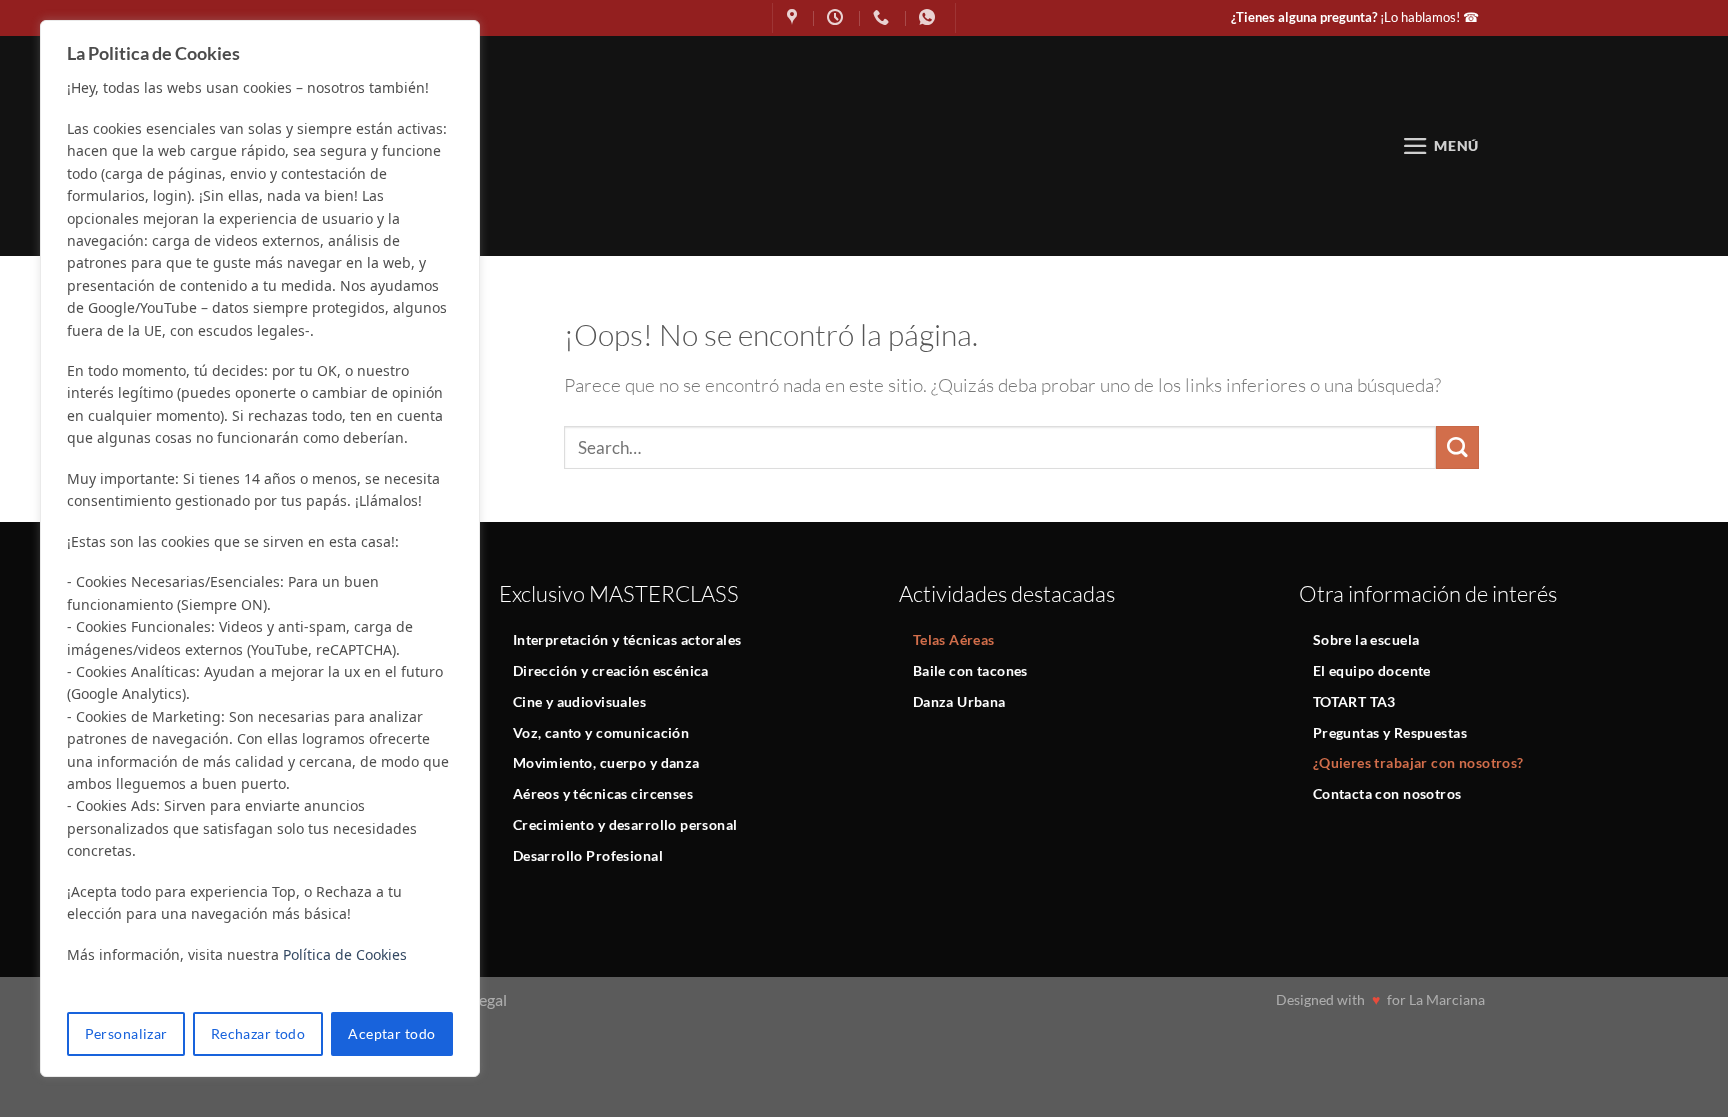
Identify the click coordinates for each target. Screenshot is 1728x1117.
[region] (260, 548)
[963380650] (883, 17)
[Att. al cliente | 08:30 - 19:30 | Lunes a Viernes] (837, 17)
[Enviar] (1457, 447)
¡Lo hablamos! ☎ (1355, 17)
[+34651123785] (929, 17)
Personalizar (126, 1033)
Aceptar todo (391, 1033)
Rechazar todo (258, 1033)
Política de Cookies (345, 954)
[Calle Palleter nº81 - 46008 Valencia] (794, 17)
